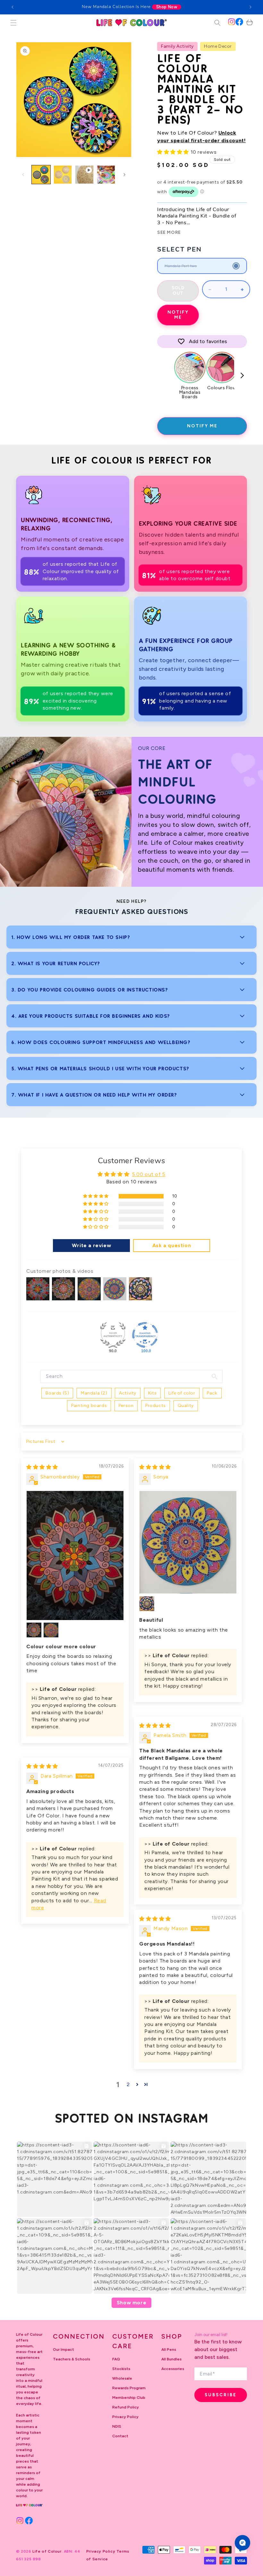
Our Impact (64, 2350)
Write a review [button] (91, 1245)
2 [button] (128, 2084)
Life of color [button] (182, 1393)
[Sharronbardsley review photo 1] (75, 1555)
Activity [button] (128, 1393)
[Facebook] (239, 22)
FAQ (116, 2359)
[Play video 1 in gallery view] (84, 175)
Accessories (173, 2369)
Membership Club (129, 2398)
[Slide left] (23, 175)
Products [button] (156, 1406)
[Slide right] (124, 175)
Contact (120, 2436)
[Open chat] (242, 2543)
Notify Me (178, 315)
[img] (42, 1467)
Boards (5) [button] (57, 1393)
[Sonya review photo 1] (188, 1542)
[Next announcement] (250, 7)
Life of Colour (47, 2551)
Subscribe (221, 2395)
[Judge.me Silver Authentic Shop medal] (113, 1335)
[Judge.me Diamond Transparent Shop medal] (145, 1335)
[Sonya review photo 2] (147, 1604)
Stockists (121, 2369)
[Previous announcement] (13, 7)
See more (169, 233)
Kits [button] (152, 1393)
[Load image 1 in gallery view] (41, 175)
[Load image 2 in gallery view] (63, 175)
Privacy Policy (125, 2417)
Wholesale (122, 2378)
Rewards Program (129, 2388)
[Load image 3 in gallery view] (106, 175)
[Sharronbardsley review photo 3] (51, 1630)
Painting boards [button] (89, 1406)
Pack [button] (212, 1393)
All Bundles (171, 2359)
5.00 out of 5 (149, 1174)
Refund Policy (126, 2407)
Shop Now (167, 7)
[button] (13, 23)
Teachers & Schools (72, 2359)
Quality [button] (186, 1406)
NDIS (117, 2426)
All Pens (169, 2350)
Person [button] (126, 1406)
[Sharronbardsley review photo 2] (34, 1630)
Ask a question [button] (172, 1245)
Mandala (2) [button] (94, 1393)
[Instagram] (232, 22)
